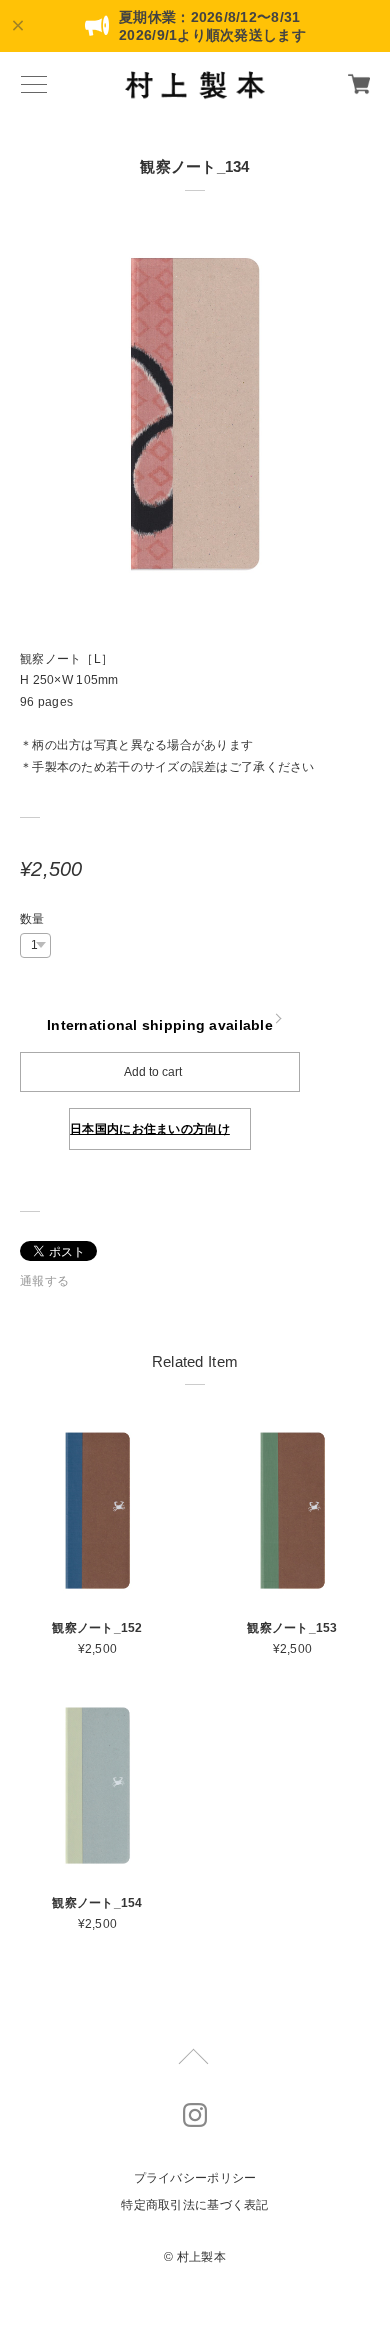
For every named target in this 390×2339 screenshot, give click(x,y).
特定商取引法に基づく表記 (194, 2205)
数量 (32, 919)
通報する (44, 1281)
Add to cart (153, 1072)
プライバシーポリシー (195, 2178)
